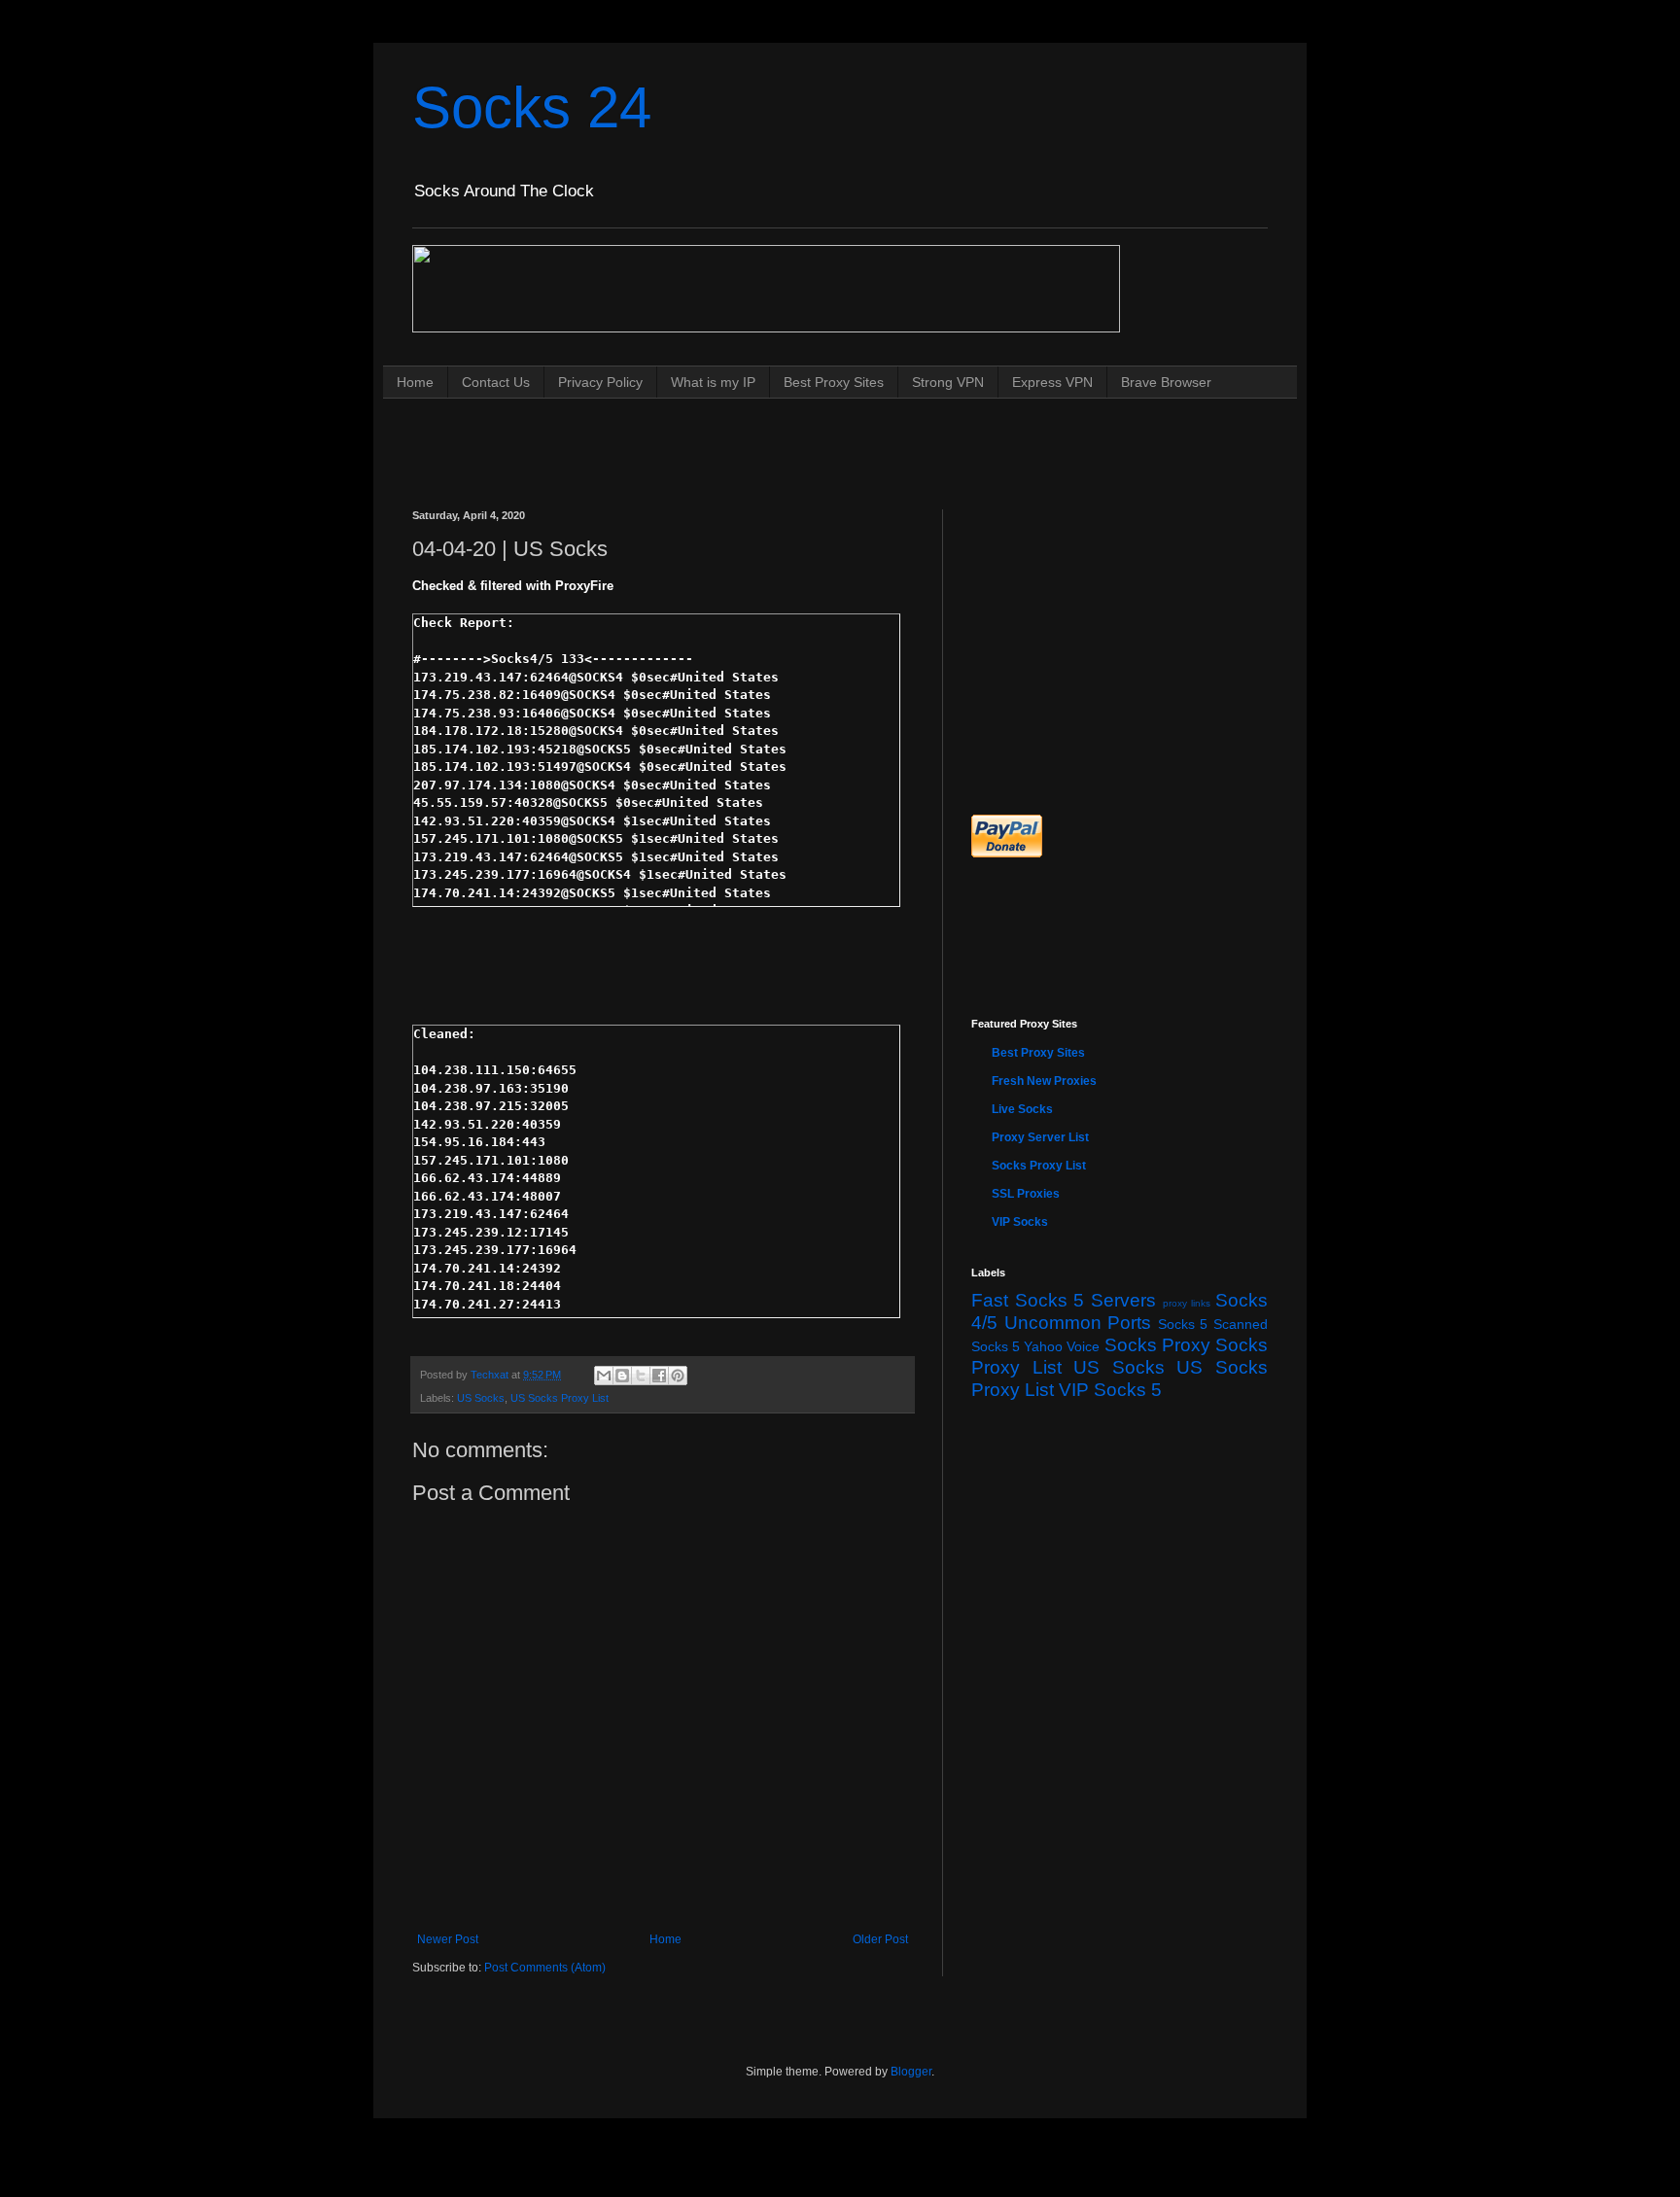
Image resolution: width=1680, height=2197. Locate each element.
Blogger (911, 2072)
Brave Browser (1166, 382)
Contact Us (496, 382)
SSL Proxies (1026, 1194)
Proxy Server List (1040, 1137)
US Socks (481, 1398)
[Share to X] (641, 1376)
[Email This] (604, 1376)
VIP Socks (1020, 1222)
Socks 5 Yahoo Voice (1036, 1346)
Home (415, 382)
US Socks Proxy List (560, 1398)
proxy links (1187, 1303)
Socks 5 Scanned (1213, 1324)
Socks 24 (532, 107)
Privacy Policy (600, 382)
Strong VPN (948, 382)
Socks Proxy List (1039, 1166)
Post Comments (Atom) (545, 1968)
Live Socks (1022, 1109)
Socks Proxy (1157, 1345)
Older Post (880, 1939)
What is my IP (713, 382)
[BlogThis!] (622, 1376)
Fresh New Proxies (1044, 1081)
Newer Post (448, 1939)
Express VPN (1052, 382)
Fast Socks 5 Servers (1064, 1300)
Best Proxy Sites (834, 382)
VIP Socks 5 (1110, 1390)
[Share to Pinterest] (678, 1376)
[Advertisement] (766, 435)
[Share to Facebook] (659, 1376)
